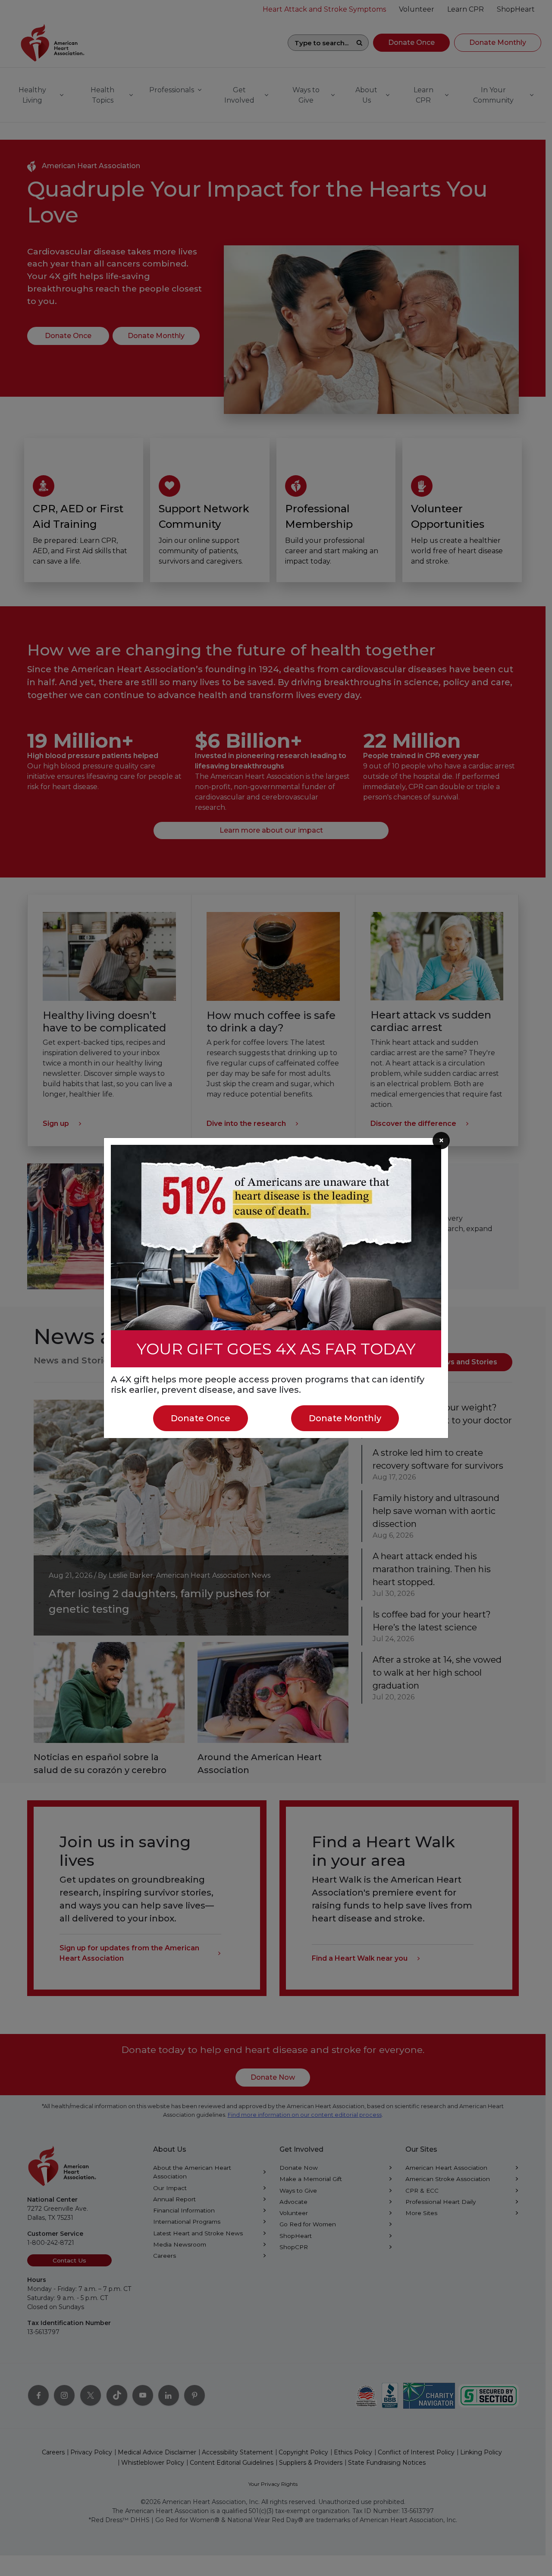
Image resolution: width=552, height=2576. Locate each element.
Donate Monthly (345, 1418)
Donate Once (201, 1418)
